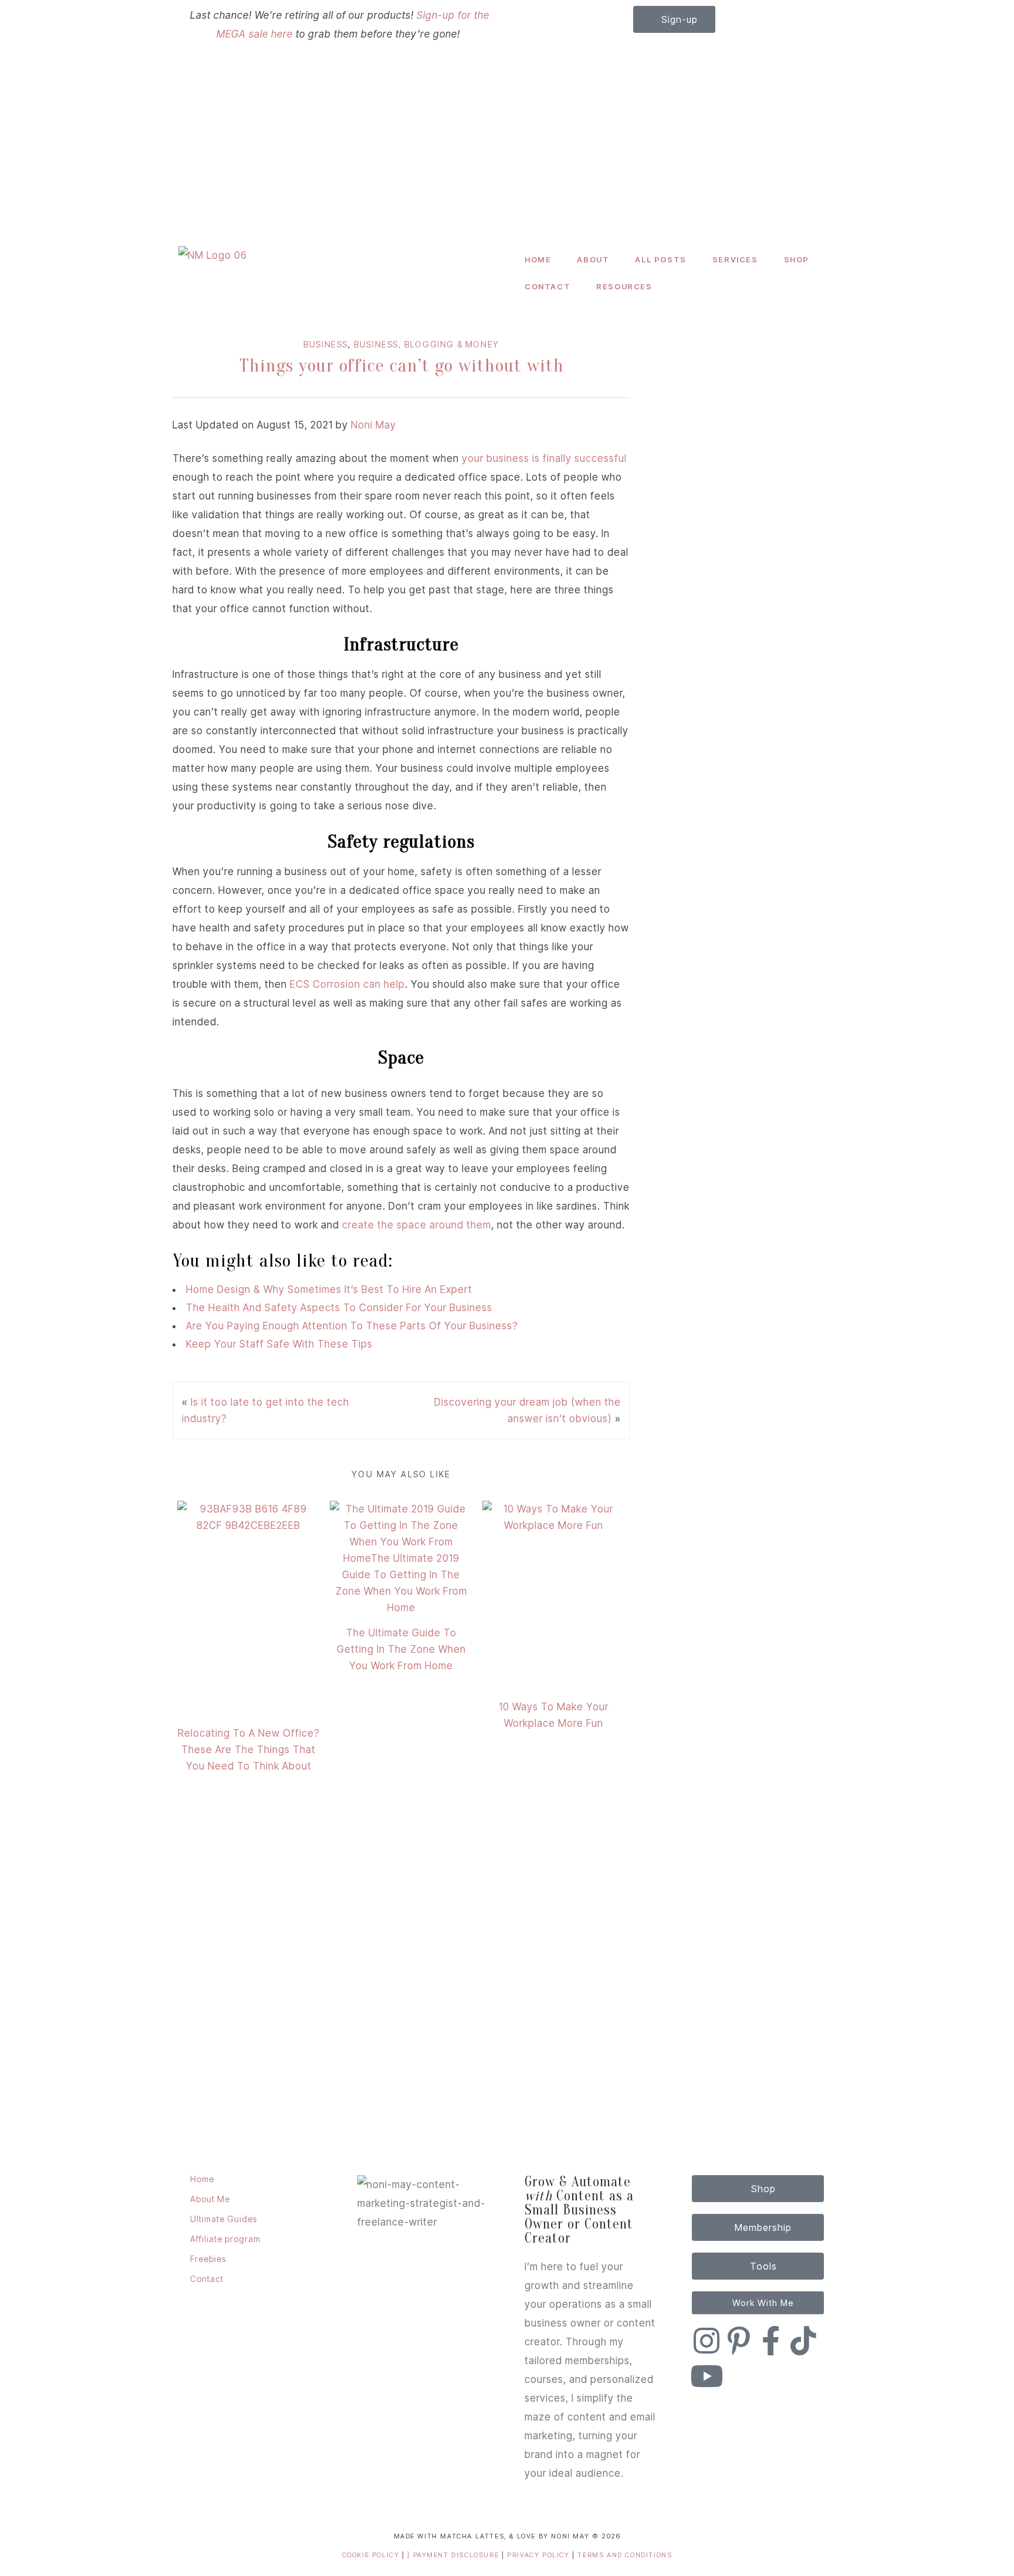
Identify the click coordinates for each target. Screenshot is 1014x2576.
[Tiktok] (803, 2341)
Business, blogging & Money (427, 344)
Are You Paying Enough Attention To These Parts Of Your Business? (352, 1326)
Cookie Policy (371, 2555)
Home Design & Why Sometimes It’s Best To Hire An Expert (329, 1289)
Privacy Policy (540, 2555)
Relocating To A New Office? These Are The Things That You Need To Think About (249, 1750)
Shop (797, 259)
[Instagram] (707, 2341)
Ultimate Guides (224, 2219)
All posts (660, 259)
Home (538, 259)
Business (326, 344)
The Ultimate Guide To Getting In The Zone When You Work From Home (401, 1649)
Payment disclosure (457, 2555)
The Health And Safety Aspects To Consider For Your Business (339, 1308)
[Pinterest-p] (739, 2341)
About (593, 259)
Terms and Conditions (625, 2555)
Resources (624, 286)
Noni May (374, 425)
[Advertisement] (507, 152)
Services (735, 259)
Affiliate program (225, 2239)
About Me (210, 2199)
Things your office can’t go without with (402, 365)
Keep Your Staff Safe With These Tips (279, 1344)
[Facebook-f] (771, 2341)
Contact (547, 286)
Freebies (208, 2259)
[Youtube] (707, 2376)
